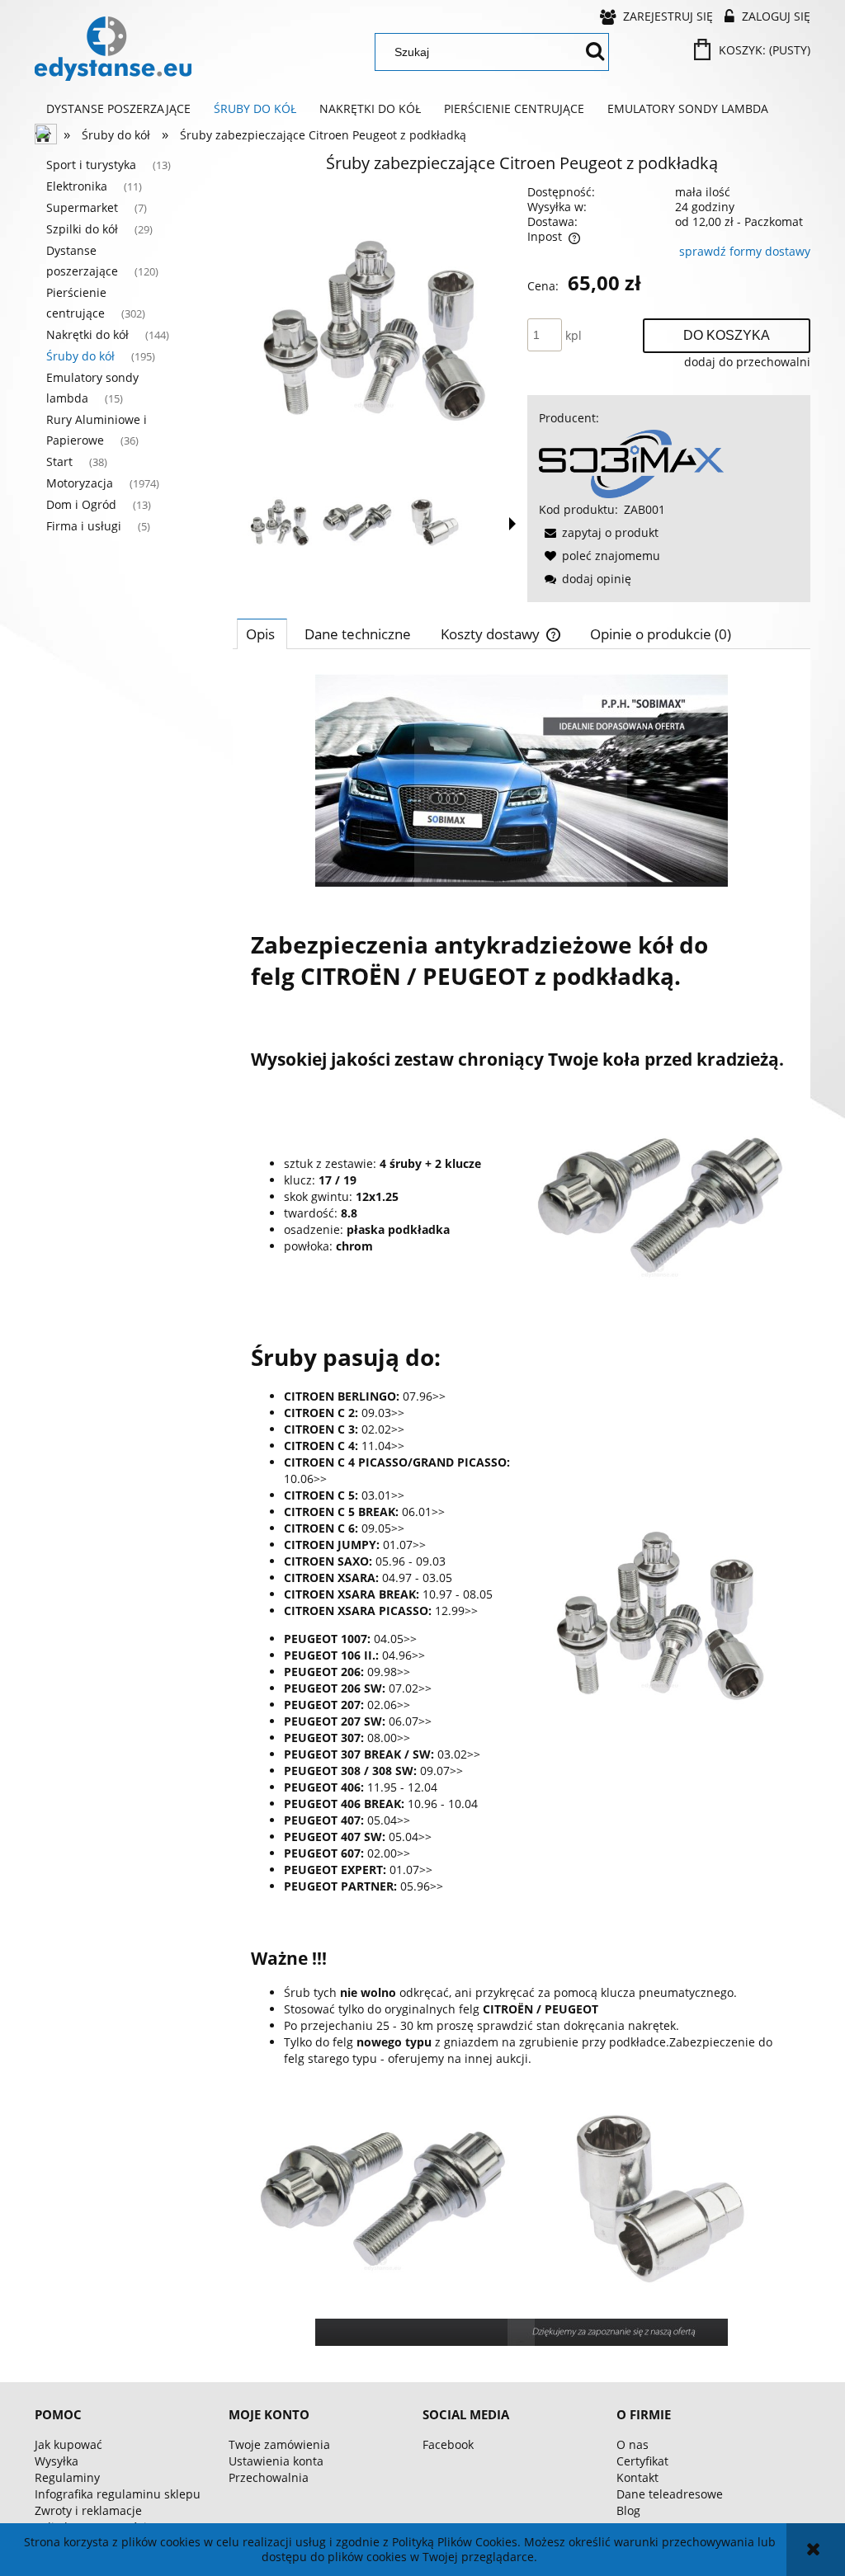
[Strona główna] (113, 49)
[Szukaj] (595, 52)
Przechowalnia (269, 2477)
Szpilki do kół (82, 229)
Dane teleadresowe (670, 2494)
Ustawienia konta (276, 2461)
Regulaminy (67, 2477)
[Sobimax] (631, 462)
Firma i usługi (84, 526)
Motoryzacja (80, 483)
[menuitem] (118, 109)
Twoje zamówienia (279, 2444)
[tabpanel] (522, 1510)
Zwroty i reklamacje (88, 2510)
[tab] (262, 633)
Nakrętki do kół (87, 334)
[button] (512, 524)
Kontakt (637, 2477)
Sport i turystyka (91, 165)
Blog (628, 2510)
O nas (633, 2444)
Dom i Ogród (81, 504)
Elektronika (77, 186)
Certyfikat (642, 2461)
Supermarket (82, 207)
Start (59, 462)
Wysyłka (57, 2461)
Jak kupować (68, 2444)
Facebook (448, 2444)
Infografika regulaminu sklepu (118, 2494)
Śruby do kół (80, 356)
